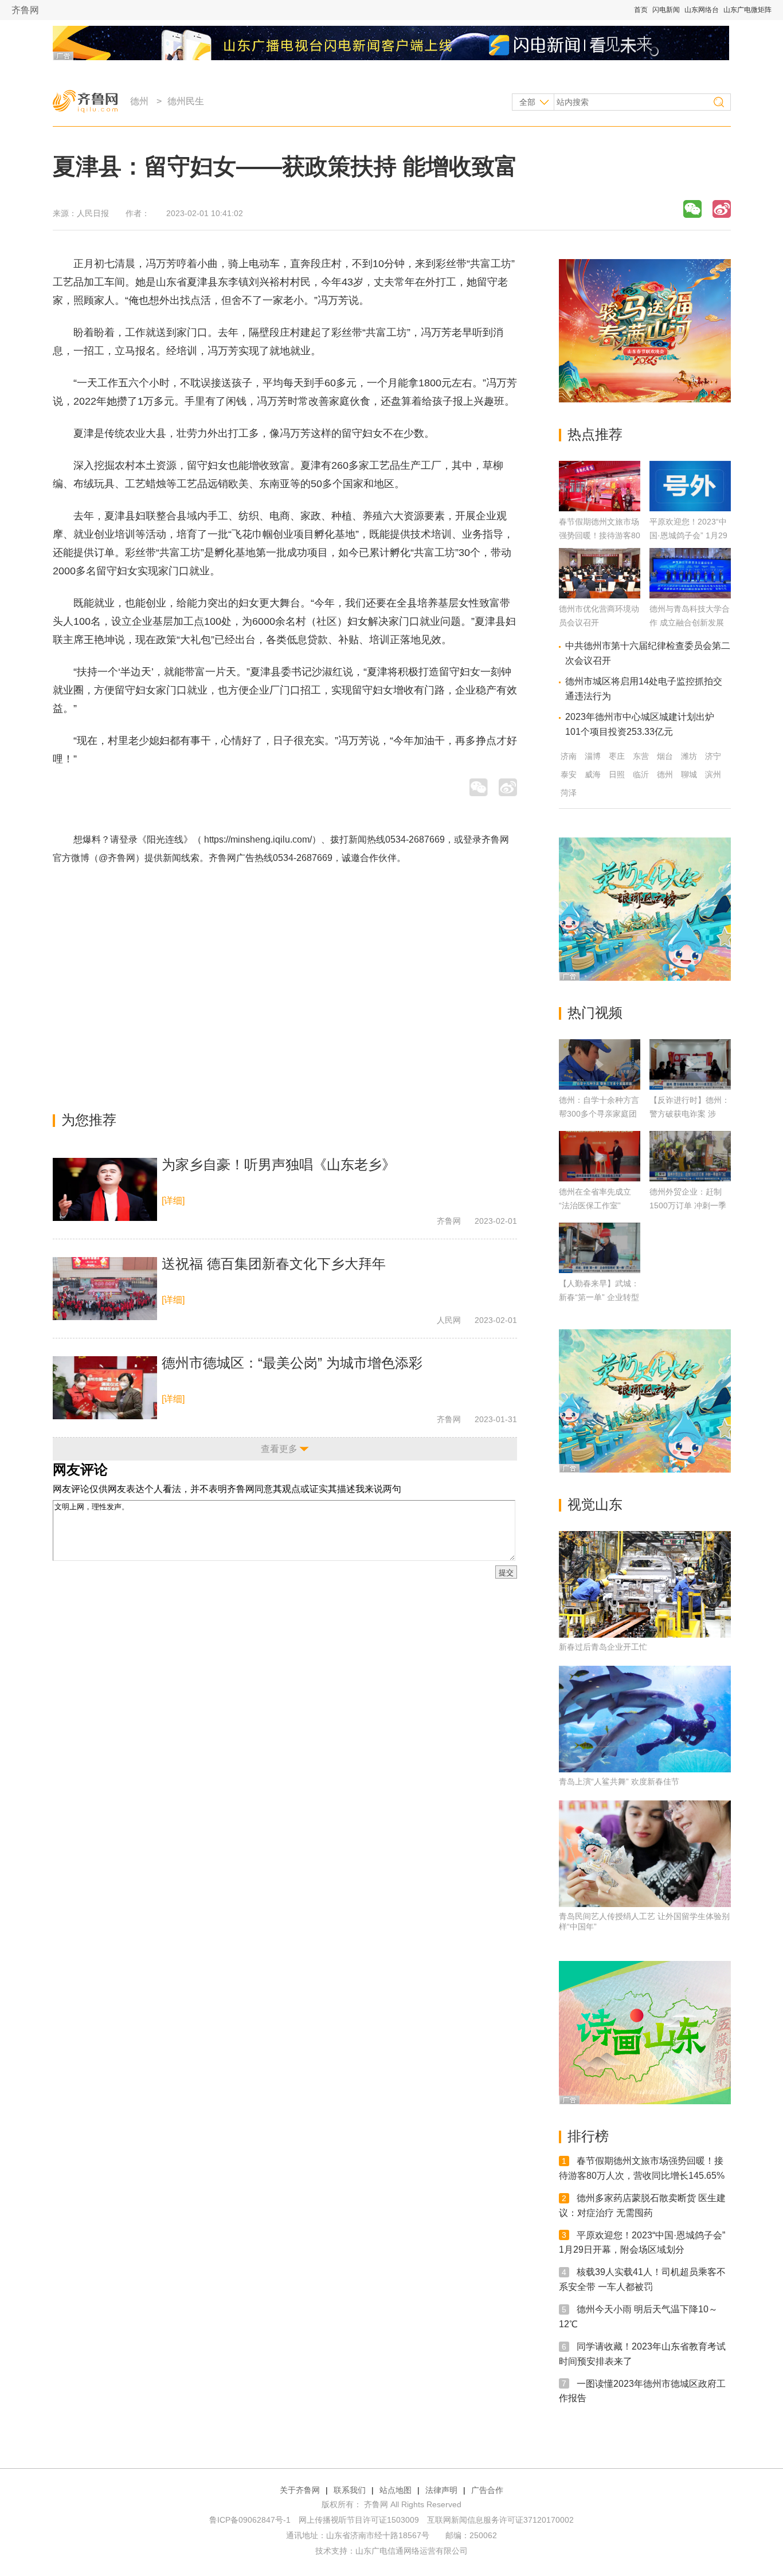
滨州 (713, 774)
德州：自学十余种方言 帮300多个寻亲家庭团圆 (599, 1114)
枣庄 (617, 756)
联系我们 (350, 2490)
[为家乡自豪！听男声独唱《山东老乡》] (105, 1189)
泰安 (569, 774)
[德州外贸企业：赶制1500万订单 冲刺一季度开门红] (690, 1156)
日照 (617, 774)
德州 (139, 101)
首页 (641, 10)
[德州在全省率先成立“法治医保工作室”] (600, 1156)
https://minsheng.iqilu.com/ (258, 839)
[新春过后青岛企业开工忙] (645, 1584)
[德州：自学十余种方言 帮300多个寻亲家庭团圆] (600, 1064)
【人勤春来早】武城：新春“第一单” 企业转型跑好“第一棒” (599, 1297)
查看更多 (279, 1449)
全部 (527, 102)
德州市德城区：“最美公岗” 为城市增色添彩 (292, 1363)
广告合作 (487, 2490)
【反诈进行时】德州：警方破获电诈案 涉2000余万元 (690, 1114)
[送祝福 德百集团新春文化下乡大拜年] (105, 1289)
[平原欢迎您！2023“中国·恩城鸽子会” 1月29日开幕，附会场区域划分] (690, 508)
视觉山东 (595, 1504)
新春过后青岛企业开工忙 (603, 1647)
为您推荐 (89, 1120)
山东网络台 (702, 10)
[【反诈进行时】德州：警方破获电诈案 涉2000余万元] (690, 1064)
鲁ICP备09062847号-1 (250, 2520)
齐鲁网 (25, 10)
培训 (187, 351)
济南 (569, 756)
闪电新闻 (666, 10)
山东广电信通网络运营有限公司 (412, 2551)
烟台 (665, 756)
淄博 (593, 756)
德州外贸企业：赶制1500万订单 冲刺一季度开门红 (688, 1205)
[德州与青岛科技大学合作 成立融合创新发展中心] (690, 595)
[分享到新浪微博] (722, 209)
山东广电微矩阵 (747, 10)
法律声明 (441, 2490)
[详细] (173, 1201)
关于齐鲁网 (300, 2490)
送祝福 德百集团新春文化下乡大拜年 (274, 1264)
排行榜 (588, 2136)
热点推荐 (595, 434)
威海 (593, 774)
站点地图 (396, 2490)
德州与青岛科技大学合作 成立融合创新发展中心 (690, 623)
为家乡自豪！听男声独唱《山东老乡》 (279, 1164)
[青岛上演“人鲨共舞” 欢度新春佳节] (645, 1719)
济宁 (713, 756)
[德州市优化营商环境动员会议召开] (600, 595)
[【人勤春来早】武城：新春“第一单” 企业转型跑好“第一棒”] (600, 1248)
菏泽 (569, 793)
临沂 (641, 774)
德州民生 (186, 101)
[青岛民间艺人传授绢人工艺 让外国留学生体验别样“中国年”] (645, 1854)
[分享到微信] (692, 209)
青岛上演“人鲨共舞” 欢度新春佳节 (619, 1782)
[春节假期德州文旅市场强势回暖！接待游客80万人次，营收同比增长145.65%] (600, 508)
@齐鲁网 (117, 858)
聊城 (689, 774)
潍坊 (689, 756)
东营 (641, 756)
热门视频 (595, 1013)
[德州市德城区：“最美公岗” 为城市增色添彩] (105, 1388)
